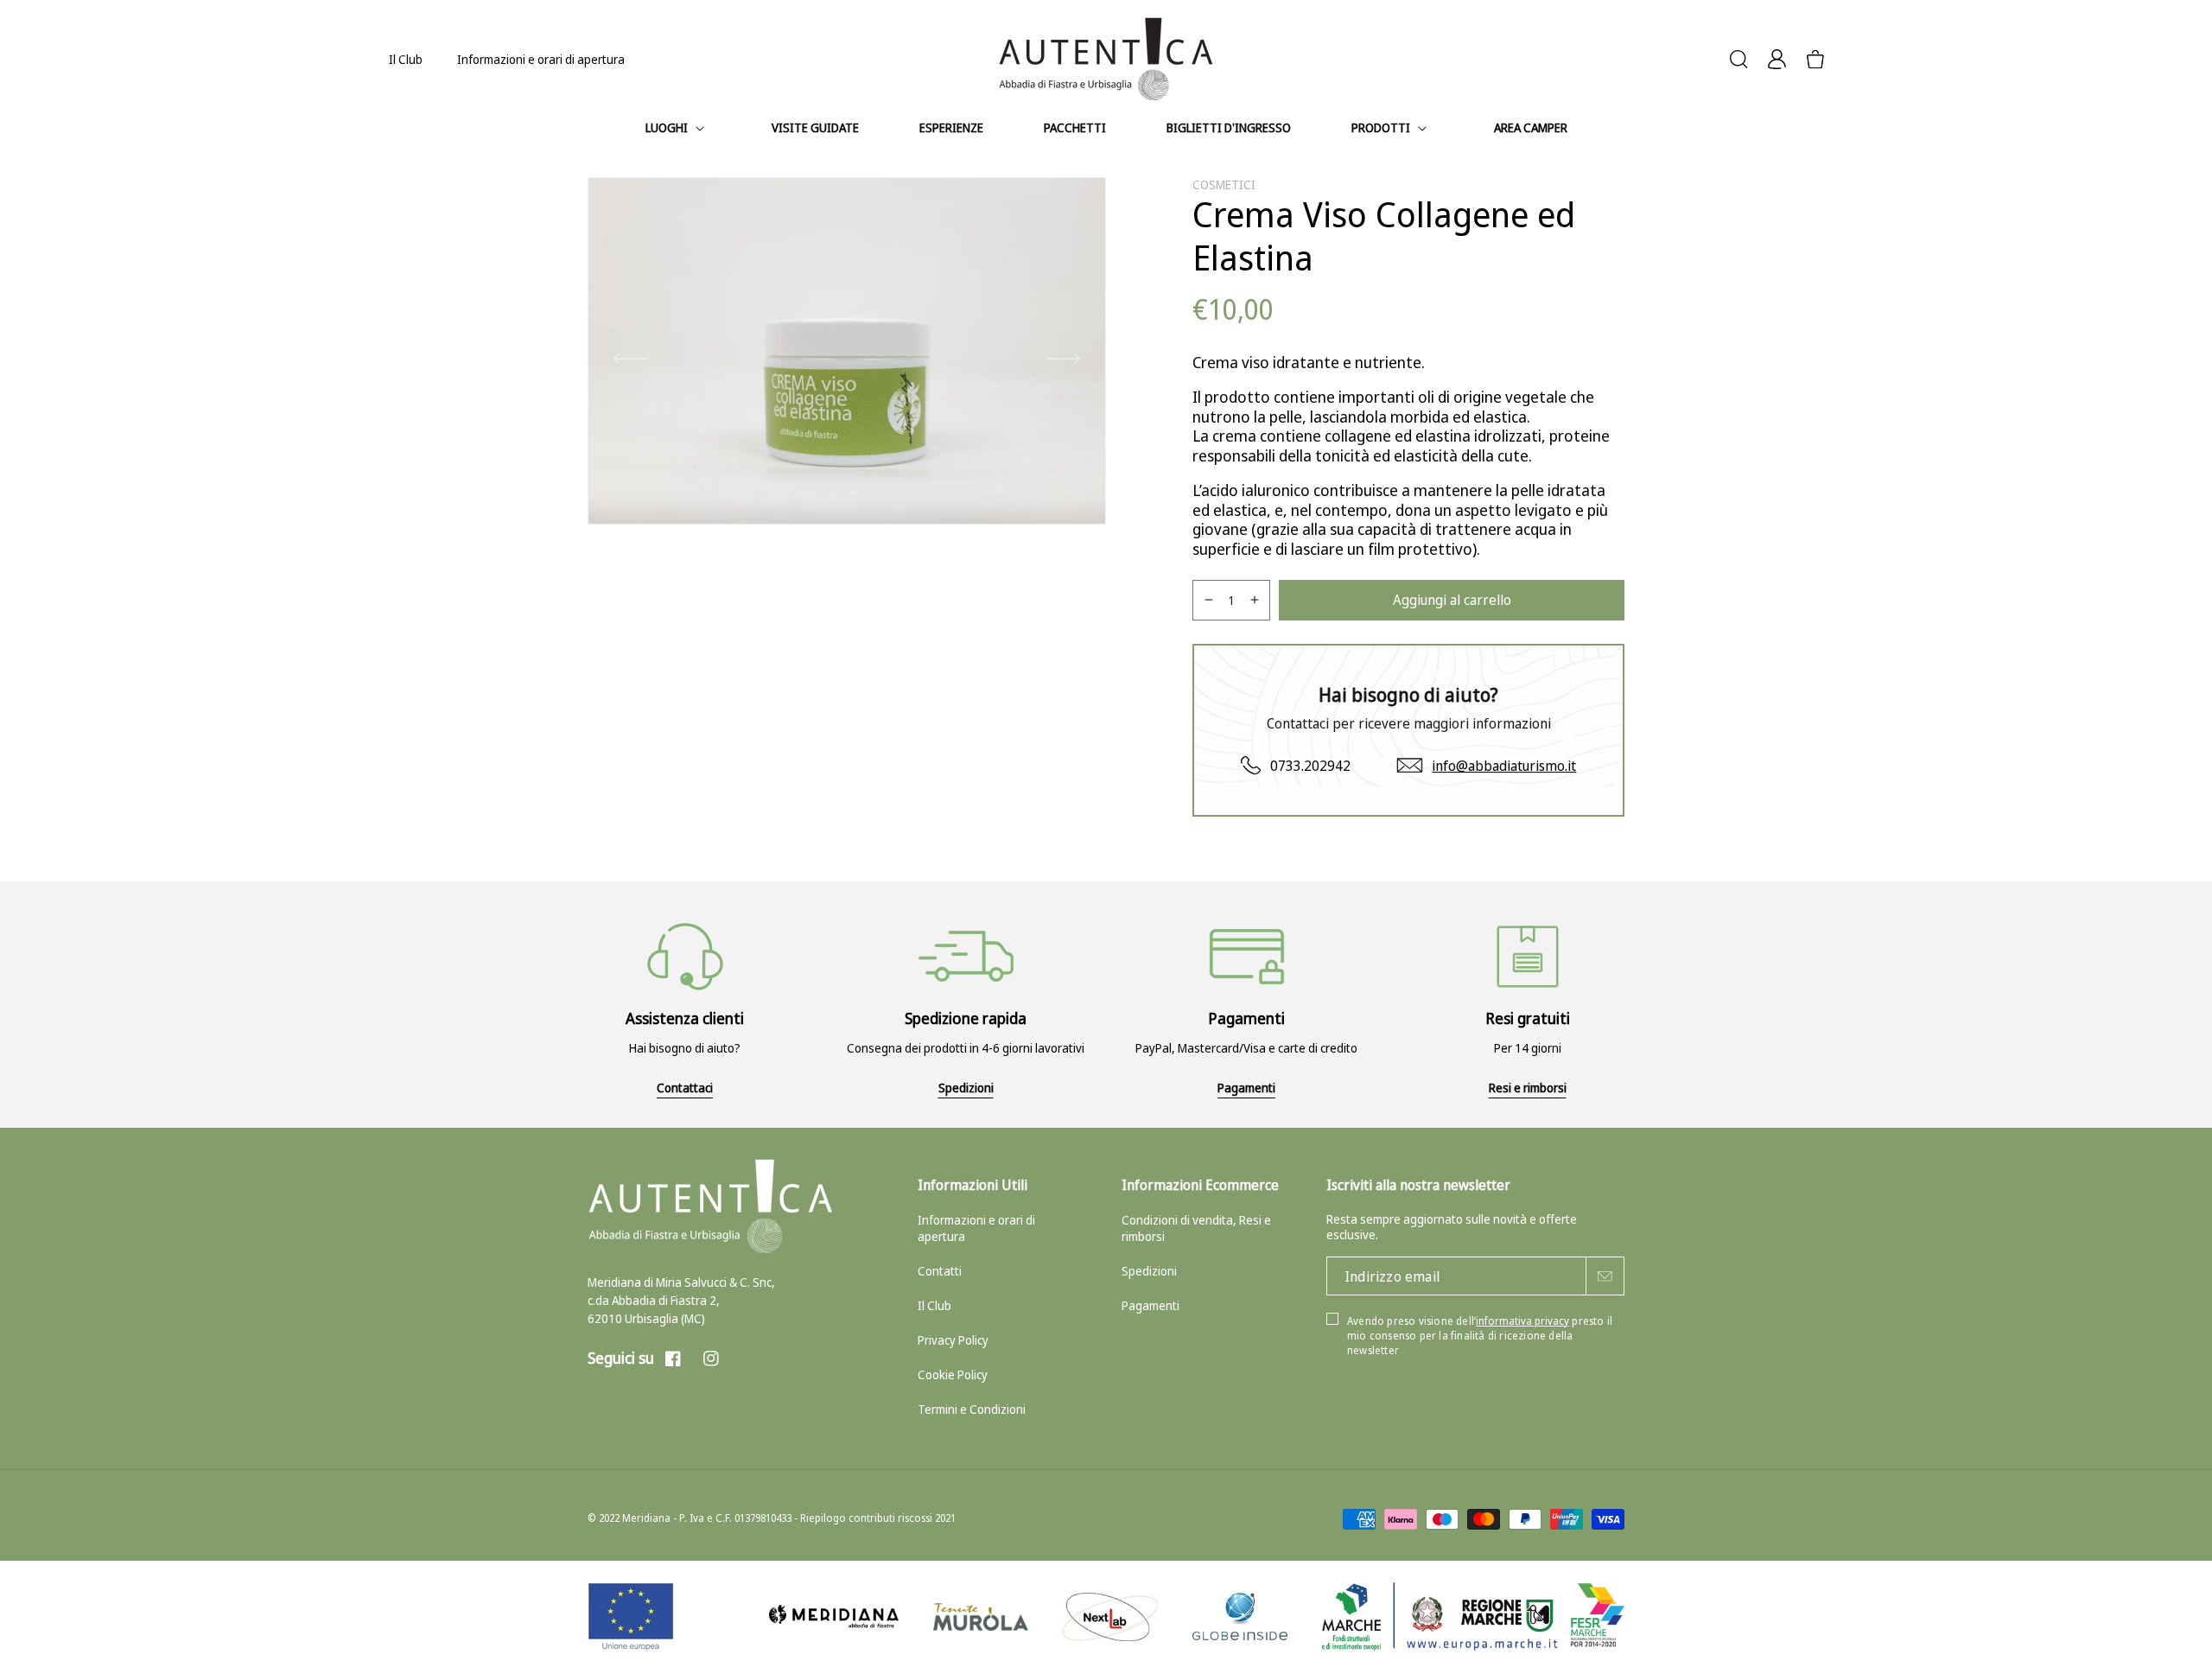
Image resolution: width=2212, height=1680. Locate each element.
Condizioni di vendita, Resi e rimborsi (1196, 1228)
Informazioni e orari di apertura (541, 59)
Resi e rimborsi (1528, 1088)
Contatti (940, 1271)
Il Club (406, 59)
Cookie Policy (953, 1375)
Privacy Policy (953, 1340)
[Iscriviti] (1605, 1276)
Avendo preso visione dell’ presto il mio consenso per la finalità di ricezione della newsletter (1480, 1336)
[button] (678, 128)
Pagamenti (1246, 1088)
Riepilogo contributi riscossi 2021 (878, 1518)
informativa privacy (1522, 1321)
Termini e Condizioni (972, 1409)
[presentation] (630, 360)
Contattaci (685, 1088)
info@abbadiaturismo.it (1504, 766)
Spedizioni (966, 1088)
